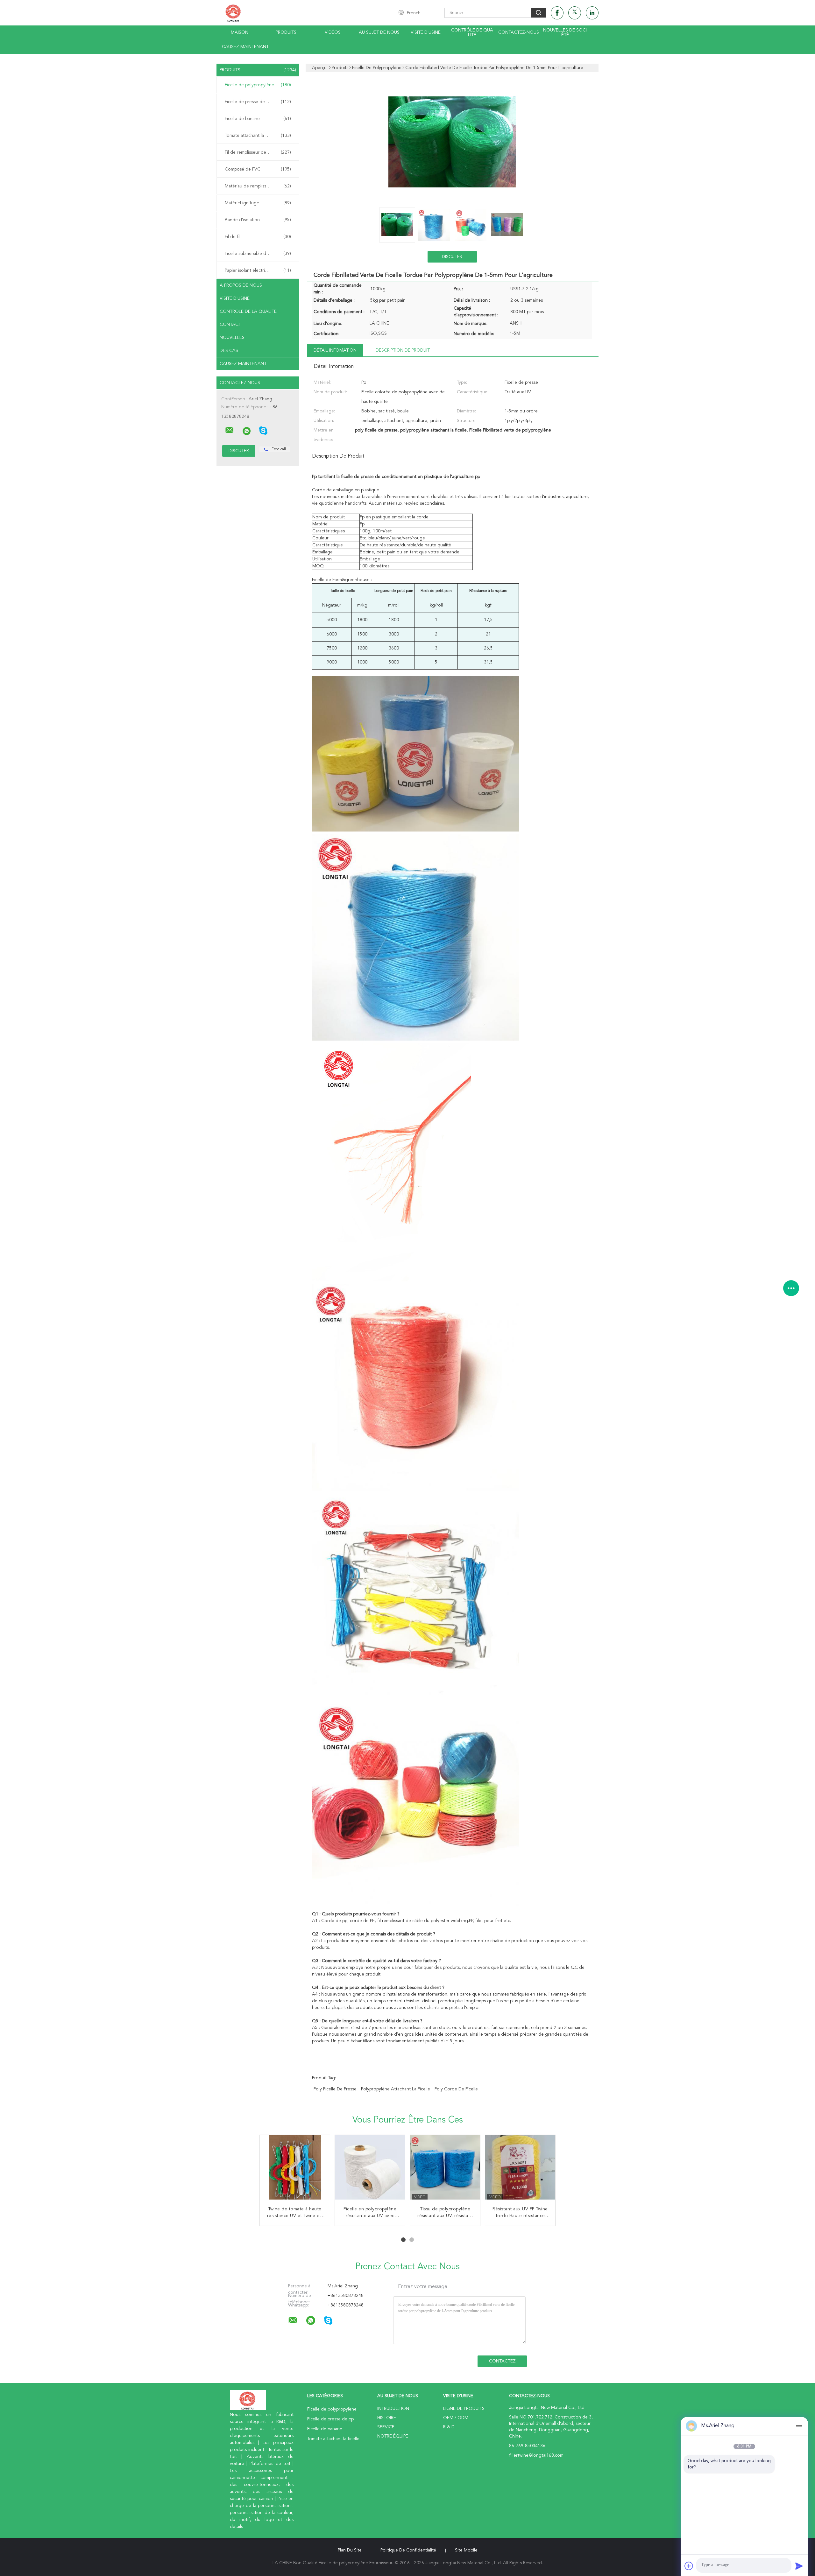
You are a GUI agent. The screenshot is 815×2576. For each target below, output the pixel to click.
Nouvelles (232, 338)
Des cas (229, 351)
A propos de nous (241, 285)
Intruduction (393, 2409)
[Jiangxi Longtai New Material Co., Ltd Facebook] (557, 13)
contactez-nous (519, 32)
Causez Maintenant (245, 47)
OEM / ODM (456, 2418)
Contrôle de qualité (472, 33)
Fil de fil (258, 237)
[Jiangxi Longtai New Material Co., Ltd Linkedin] (592, 13)
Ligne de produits (464, 2409)
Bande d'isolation (258, 220)
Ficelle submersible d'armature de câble (259, 254)
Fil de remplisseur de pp (258, 152)
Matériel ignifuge (258, 203)
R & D (449, 2427)
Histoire (387, 2418)
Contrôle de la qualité (248, 312)
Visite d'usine (426, 32)
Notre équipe (393, 2436)
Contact (230, 325)
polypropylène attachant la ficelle (396, 2089)
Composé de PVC (258, 169)
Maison (240, 32)
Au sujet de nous (379, 32)
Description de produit (403, 350)
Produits (286, 32)
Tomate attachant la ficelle (258, 136)
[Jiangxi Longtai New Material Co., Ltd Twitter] (575, 13)
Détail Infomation (335, 350)
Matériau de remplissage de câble (259, 186)
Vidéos (333, 32)
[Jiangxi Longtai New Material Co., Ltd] (230, 430)
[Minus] (799, 2426)
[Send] (799, 2566)
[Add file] (689, 2566)
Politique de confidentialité (408, 2550)
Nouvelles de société (565, 33)
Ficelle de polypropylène (258, 85)
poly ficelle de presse (335, 2089)
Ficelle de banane (258, 119)
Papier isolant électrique (258, 270)
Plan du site (350, 2550)
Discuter (452, 257)
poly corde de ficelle (456, 2089)
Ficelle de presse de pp (258, 102)
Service (386, 2427)
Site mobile (466, 2550)
